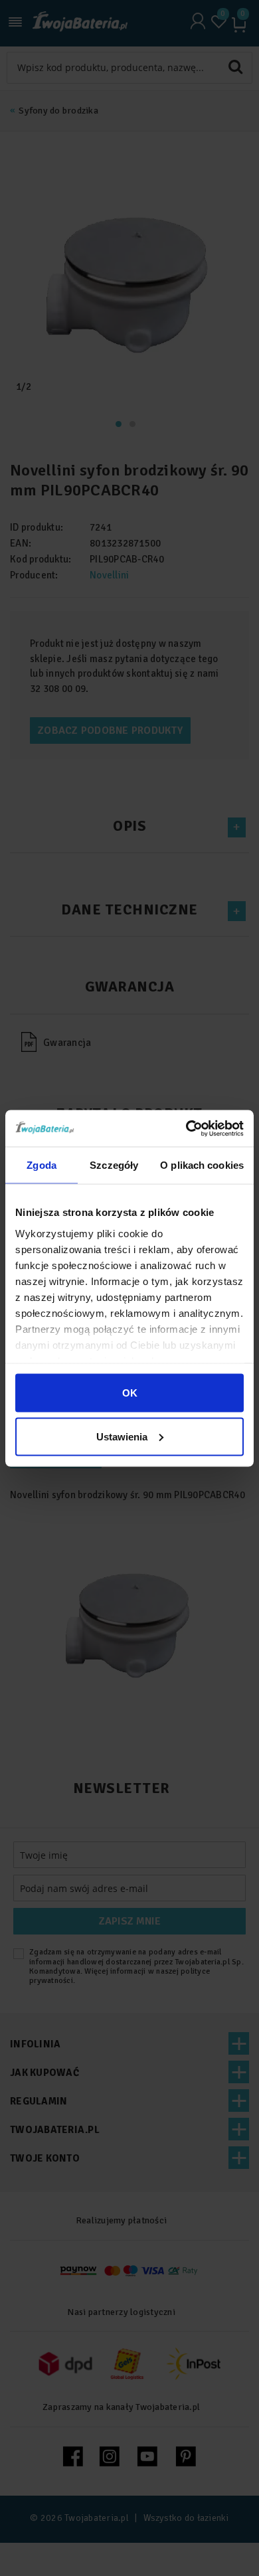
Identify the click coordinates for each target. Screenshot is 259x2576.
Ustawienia (122, 1436)
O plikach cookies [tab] (202, 1165)
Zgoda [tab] (42, 1165)
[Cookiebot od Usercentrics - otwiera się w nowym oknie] (186, 1128)
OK (130, 1393)
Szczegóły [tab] (114, 1165)
